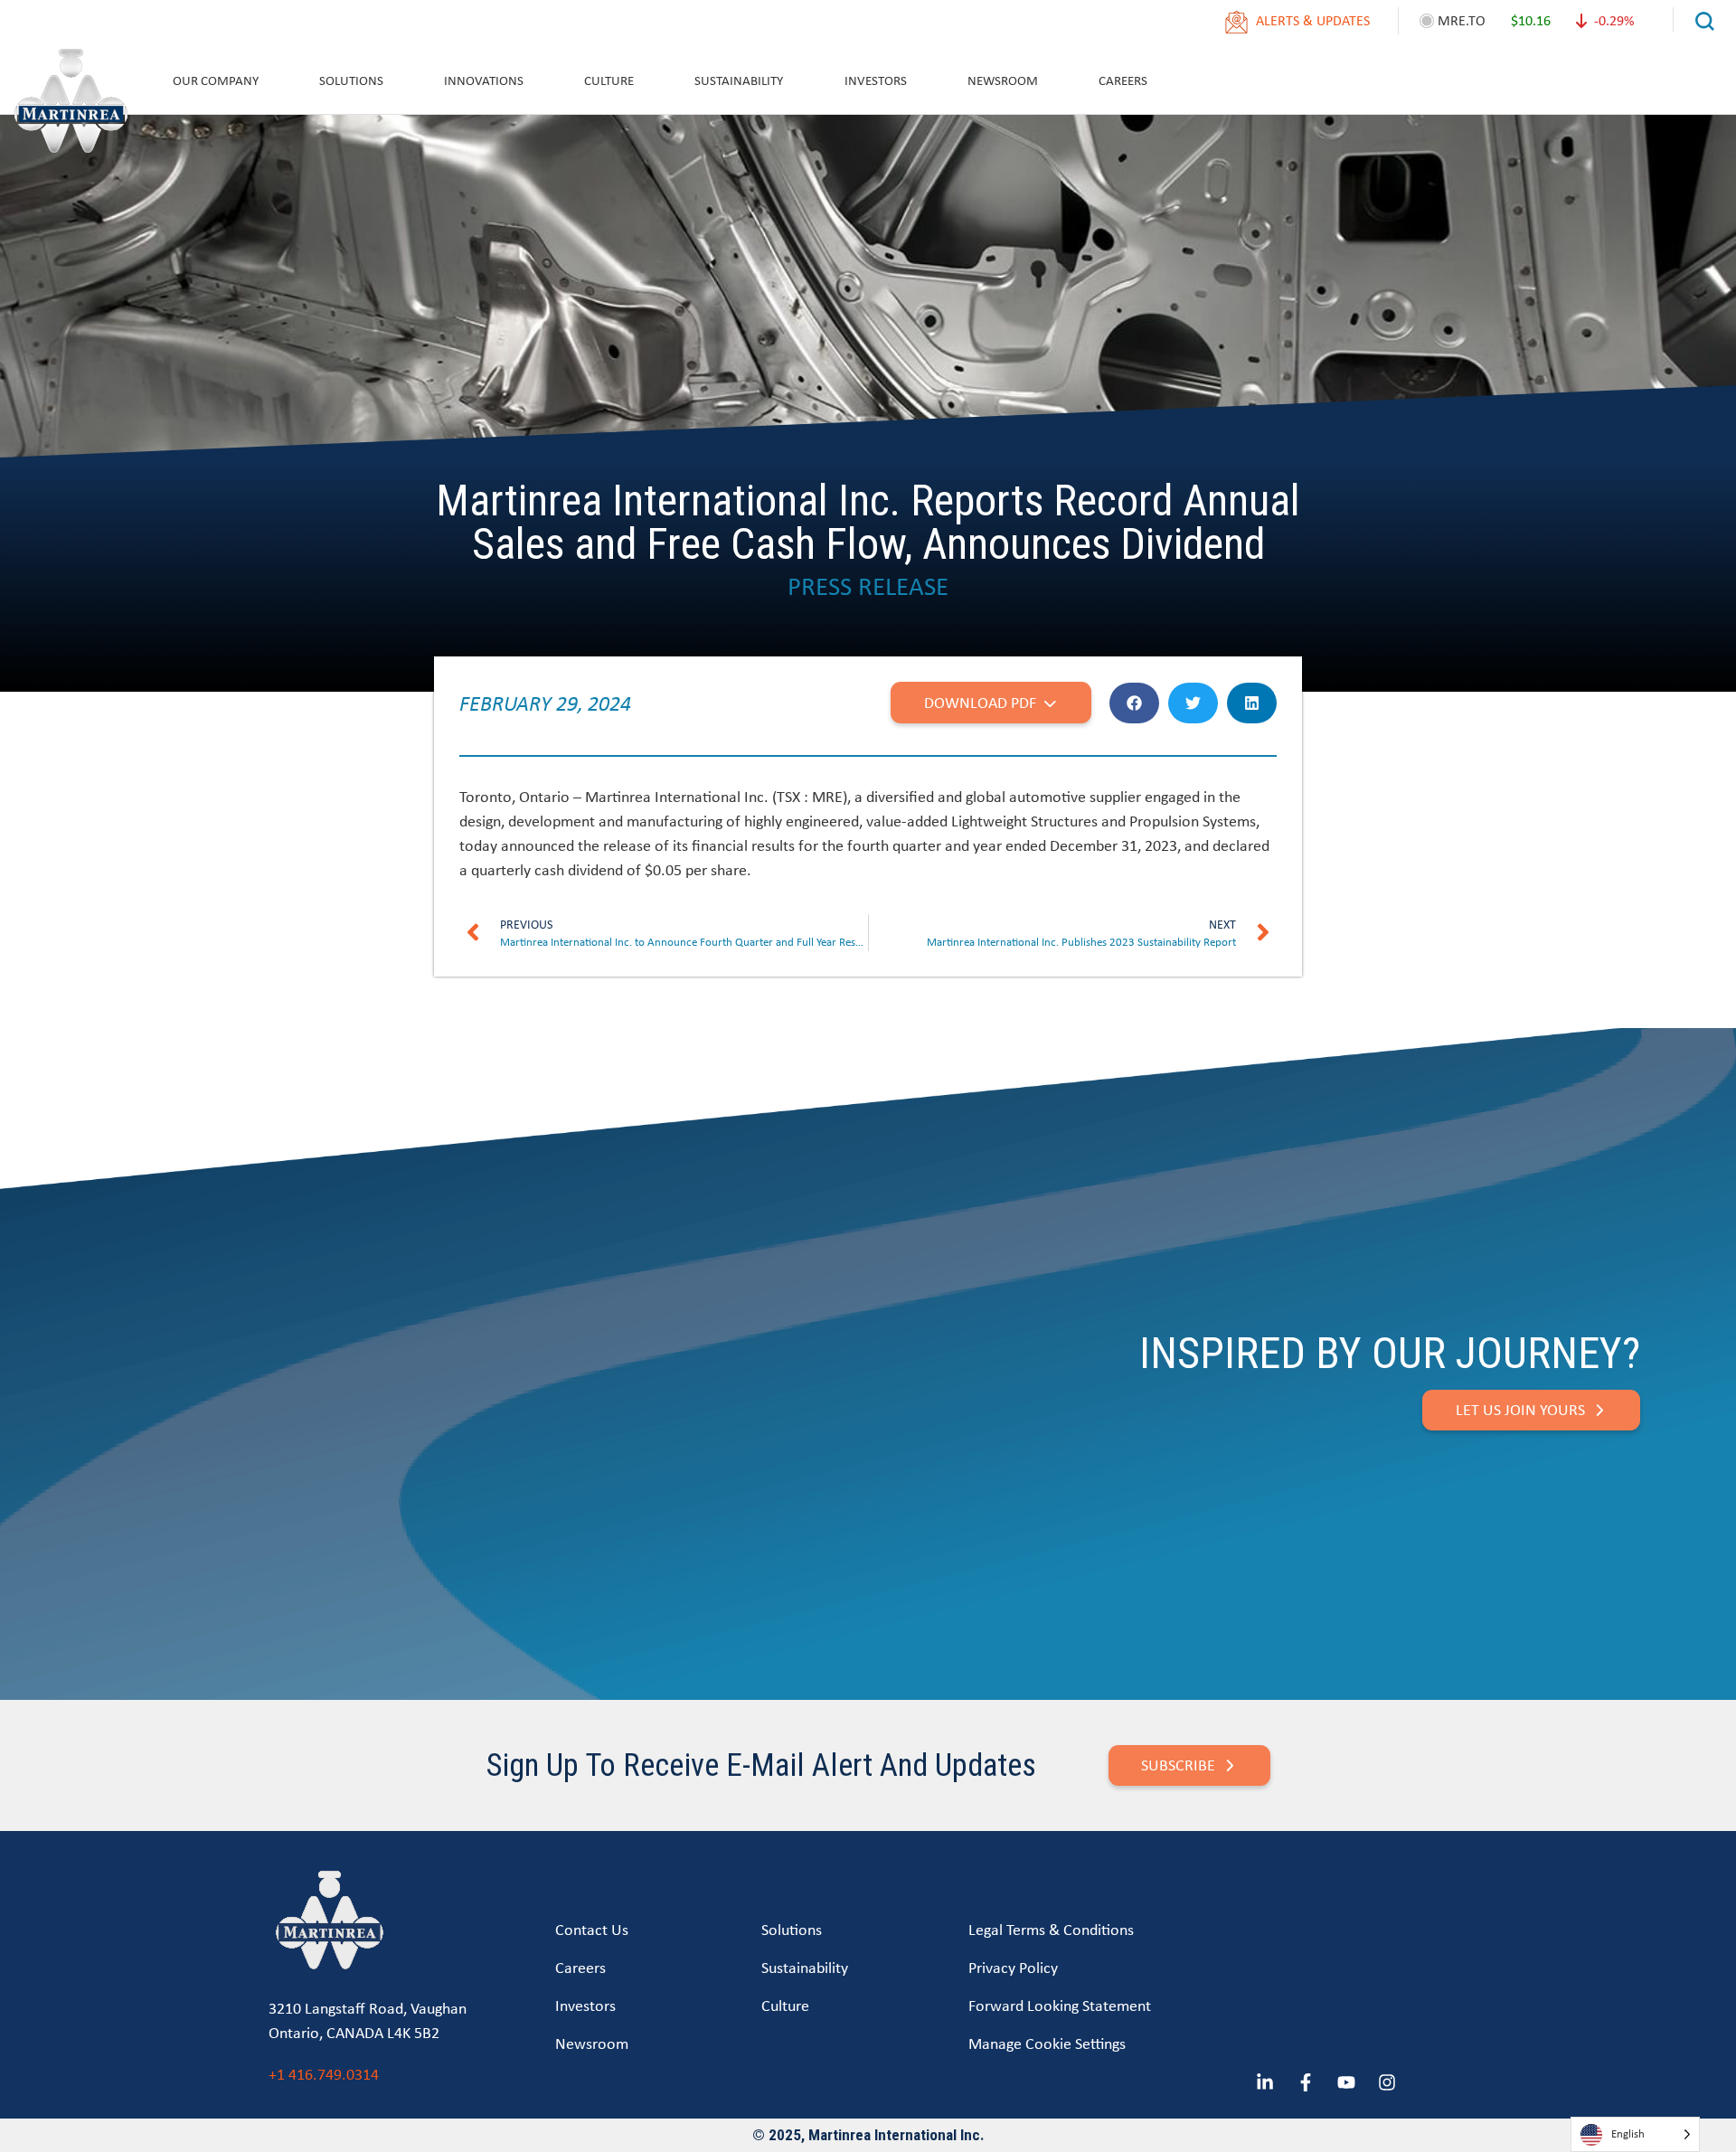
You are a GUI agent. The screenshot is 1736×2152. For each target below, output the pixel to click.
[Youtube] (1346, 2082)
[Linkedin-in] (1265, 2082)
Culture (609, 80)
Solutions (351, 80)
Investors (876, 80)
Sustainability (739, 80)
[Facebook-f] (1306, 2082)
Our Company (216, 80)
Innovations (484, 80)
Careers (1123, 80)
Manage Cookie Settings (1047, 2043)
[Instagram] (1387, 2082)
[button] (1134, 703)
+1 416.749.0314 (324, 2074)
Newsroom (1003, 80)
